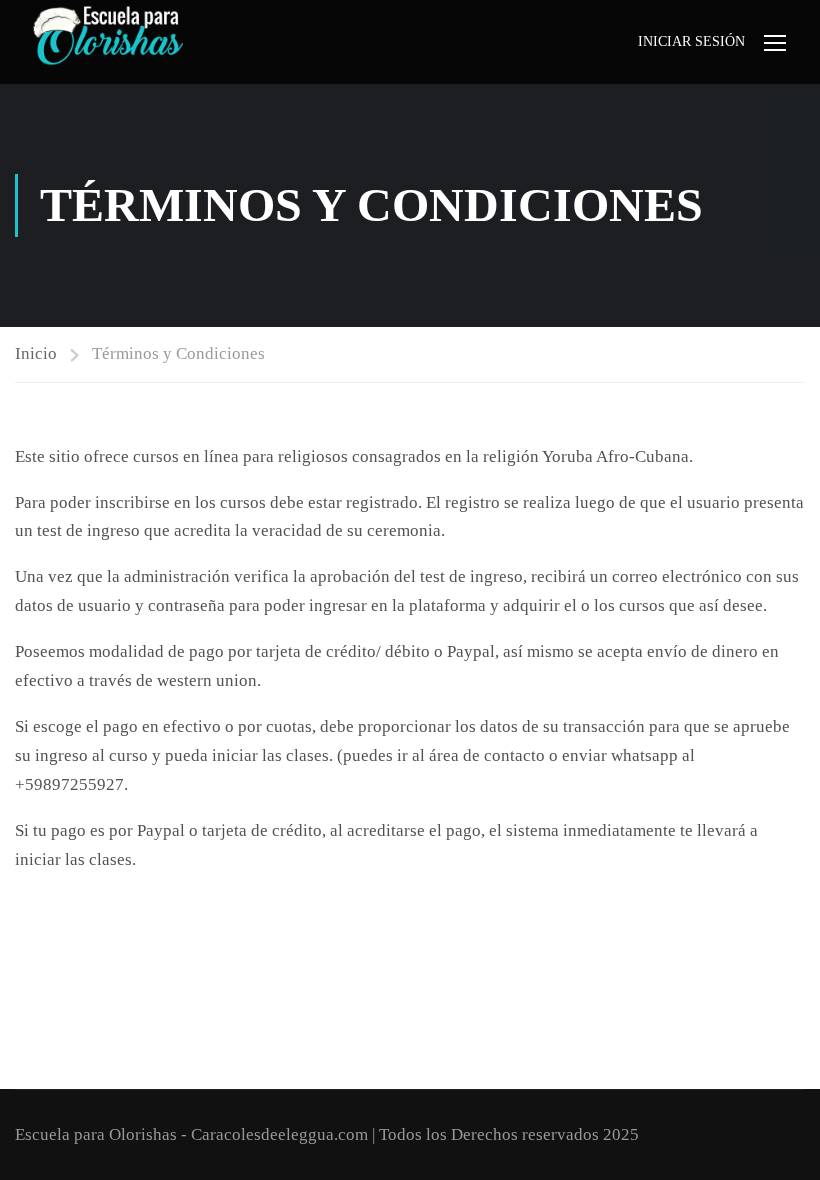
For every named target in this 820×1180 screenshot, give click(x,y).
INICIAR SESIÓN (691, 41)
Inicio (36, 353)
